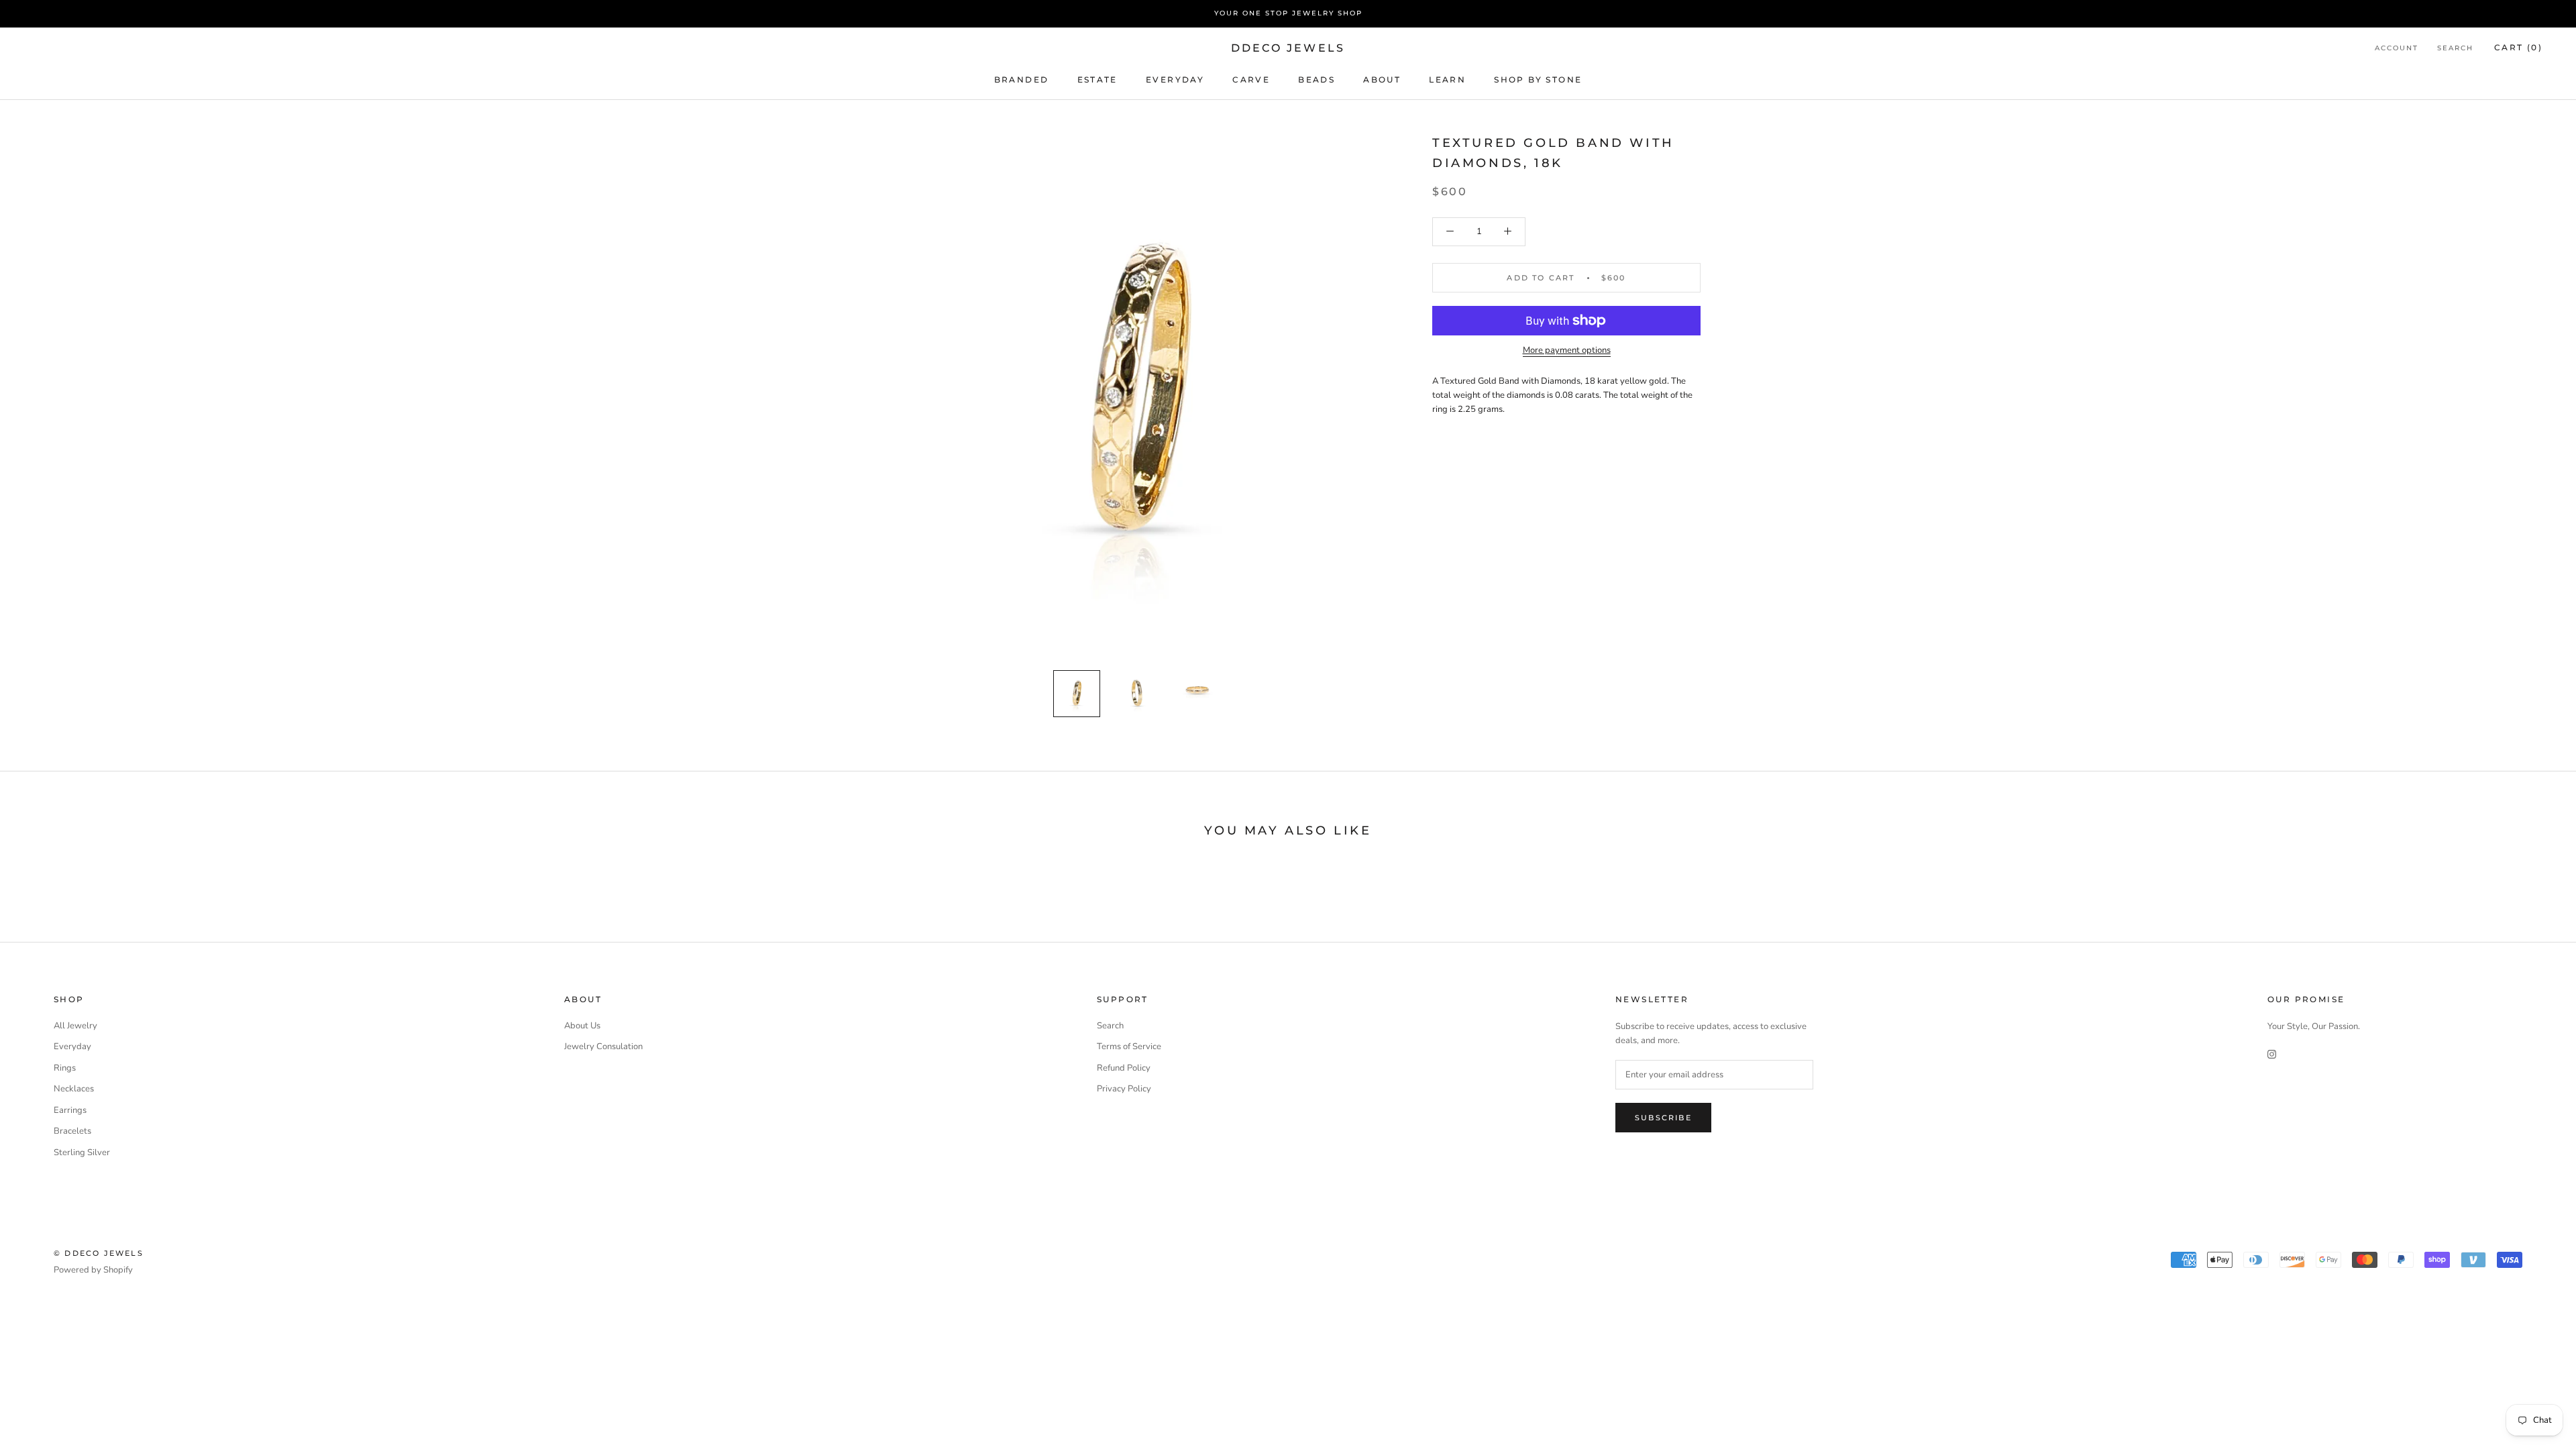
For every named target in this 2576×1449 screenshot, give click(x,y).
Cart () (2518, 47)
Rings (65, 1068)
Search (2455, 48)
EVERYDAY (1175, 79)
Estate (1097, 79)
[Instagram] (2272, 1054)
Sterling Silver (82, 1152)
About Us (582, 1026)
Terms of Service (1129, 1046)
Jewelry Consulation (603, 1046)
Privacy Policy (1124, 1089)
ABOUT (1382, 79)
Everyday (72, 1046)
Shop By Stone (1538, 79)
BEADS (1317, 79)
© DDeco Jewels (99, 1253)
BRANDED (1022, 79)
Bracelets (72, 1131)
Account (2397, 48)
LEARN (1447, 79)
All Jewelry (75, 1026)
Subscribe (1663, 1118)
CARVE (1251, 79)
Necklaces (74, 1089)
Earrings (70, 1110)
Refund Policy (1124, 1068)
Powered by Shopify (93, 1270)
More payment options (1567, 350)
